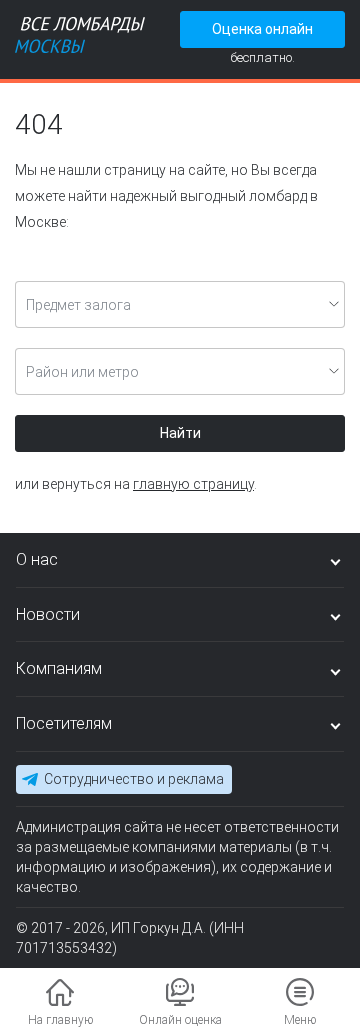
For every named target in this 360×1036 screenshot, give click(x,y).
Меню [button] (300, 1020)
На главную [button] (60, 1020)
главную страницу (193, 484)
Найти (180, 433)
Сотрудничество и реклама (134, 779)
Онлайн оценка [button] (180, 1020)
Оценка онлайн (262, 29)
